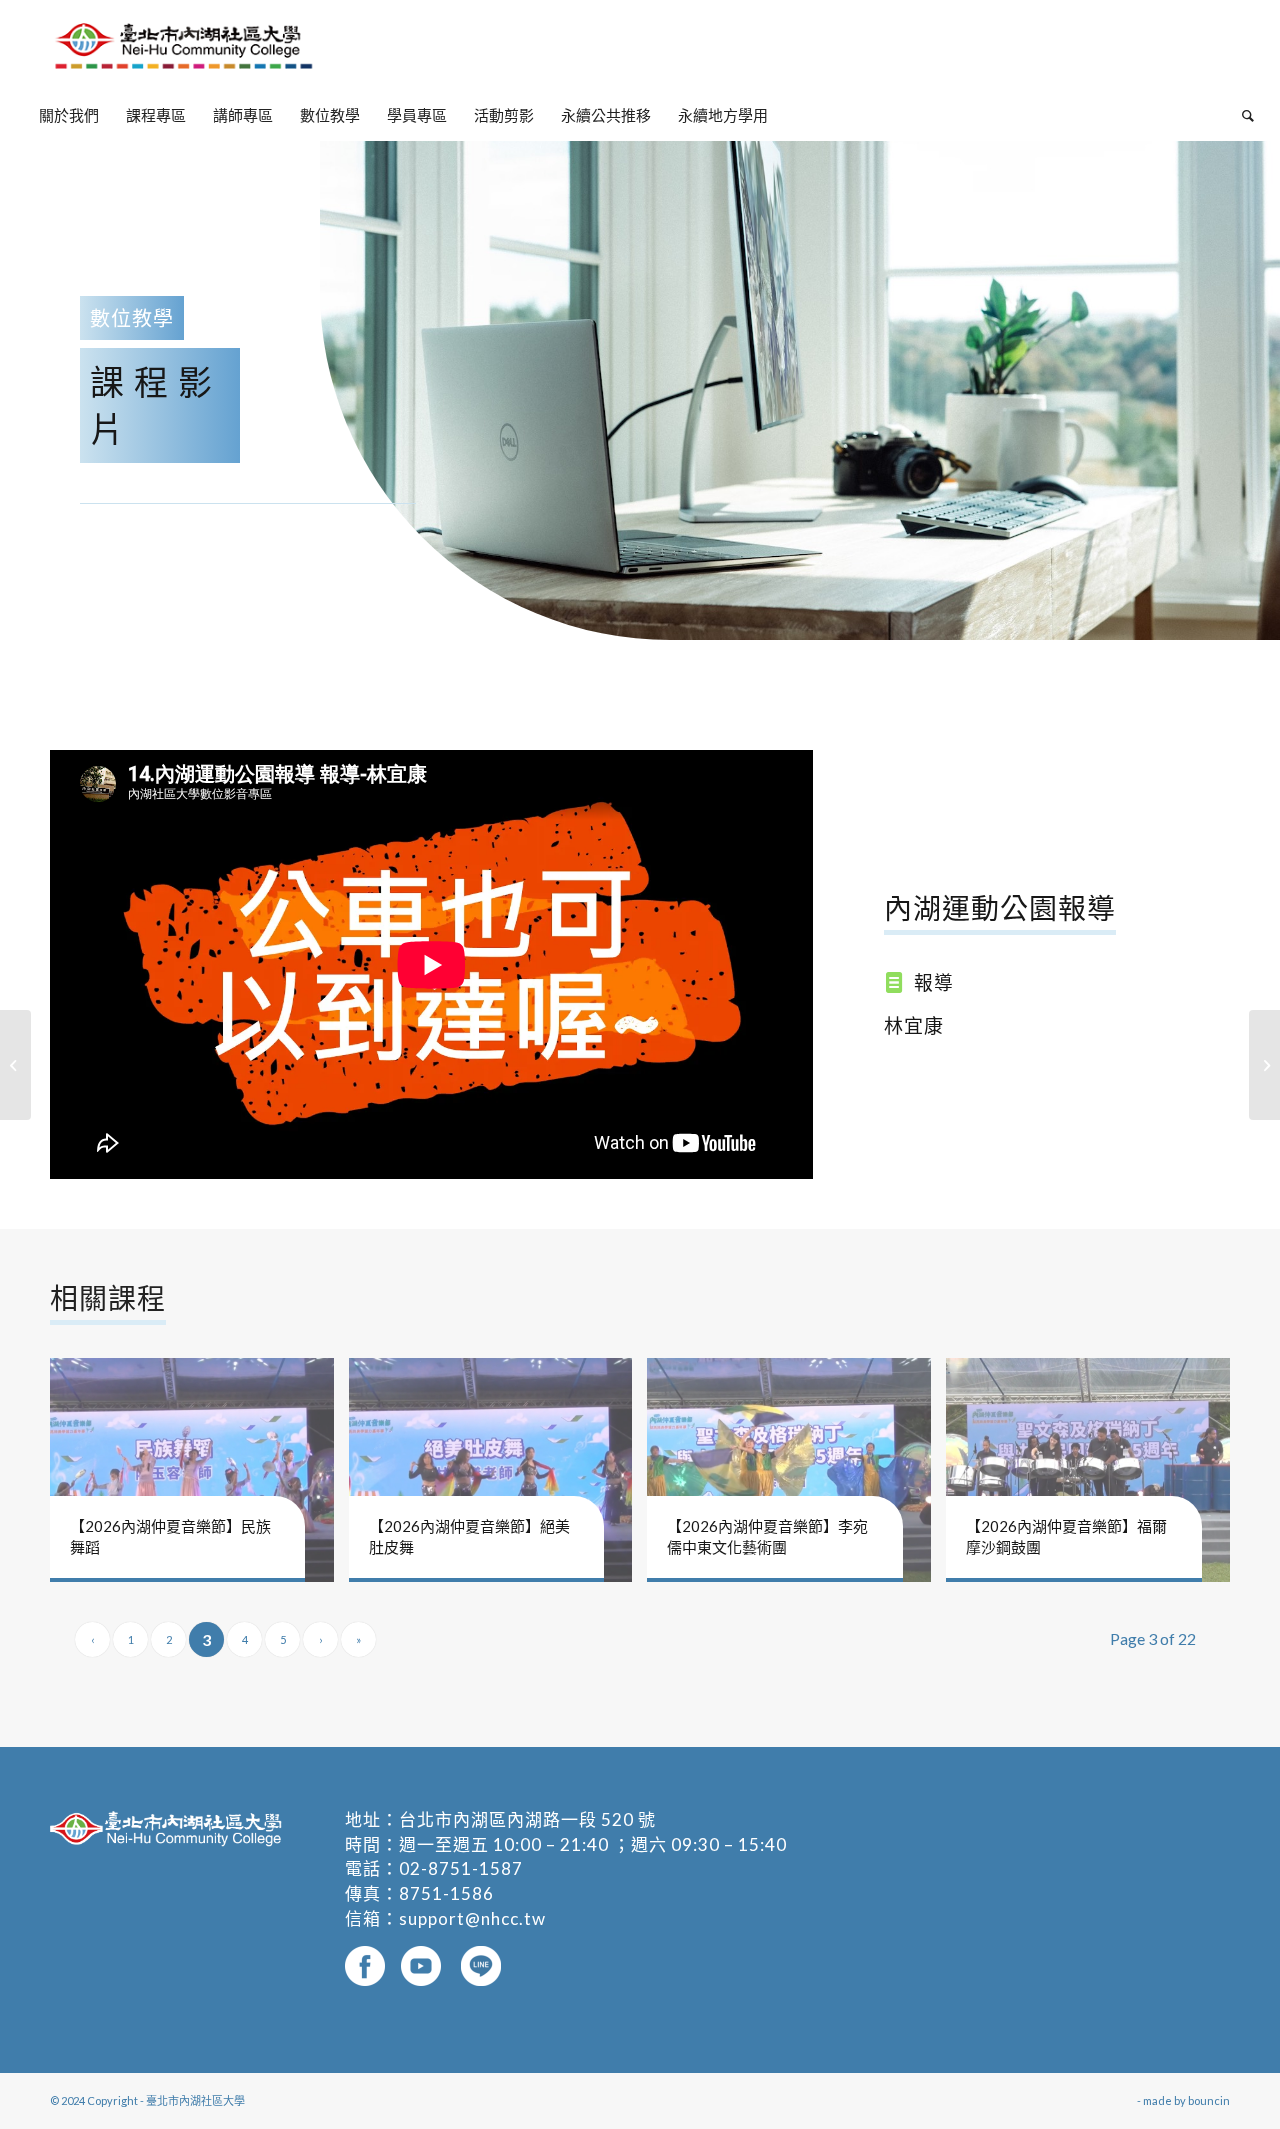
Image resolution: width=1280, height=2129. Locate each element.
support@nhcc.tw (472, 1918)
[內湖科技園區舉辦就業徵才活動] (15, 1065)
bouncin (1209, 2100)
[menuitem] (69, 115)
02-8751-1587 (461, 1868)
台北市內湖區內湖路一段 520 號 (527, 1819)
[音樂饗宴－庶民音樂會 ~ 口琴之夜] (1264, 1065)
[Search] (1241, 115)
